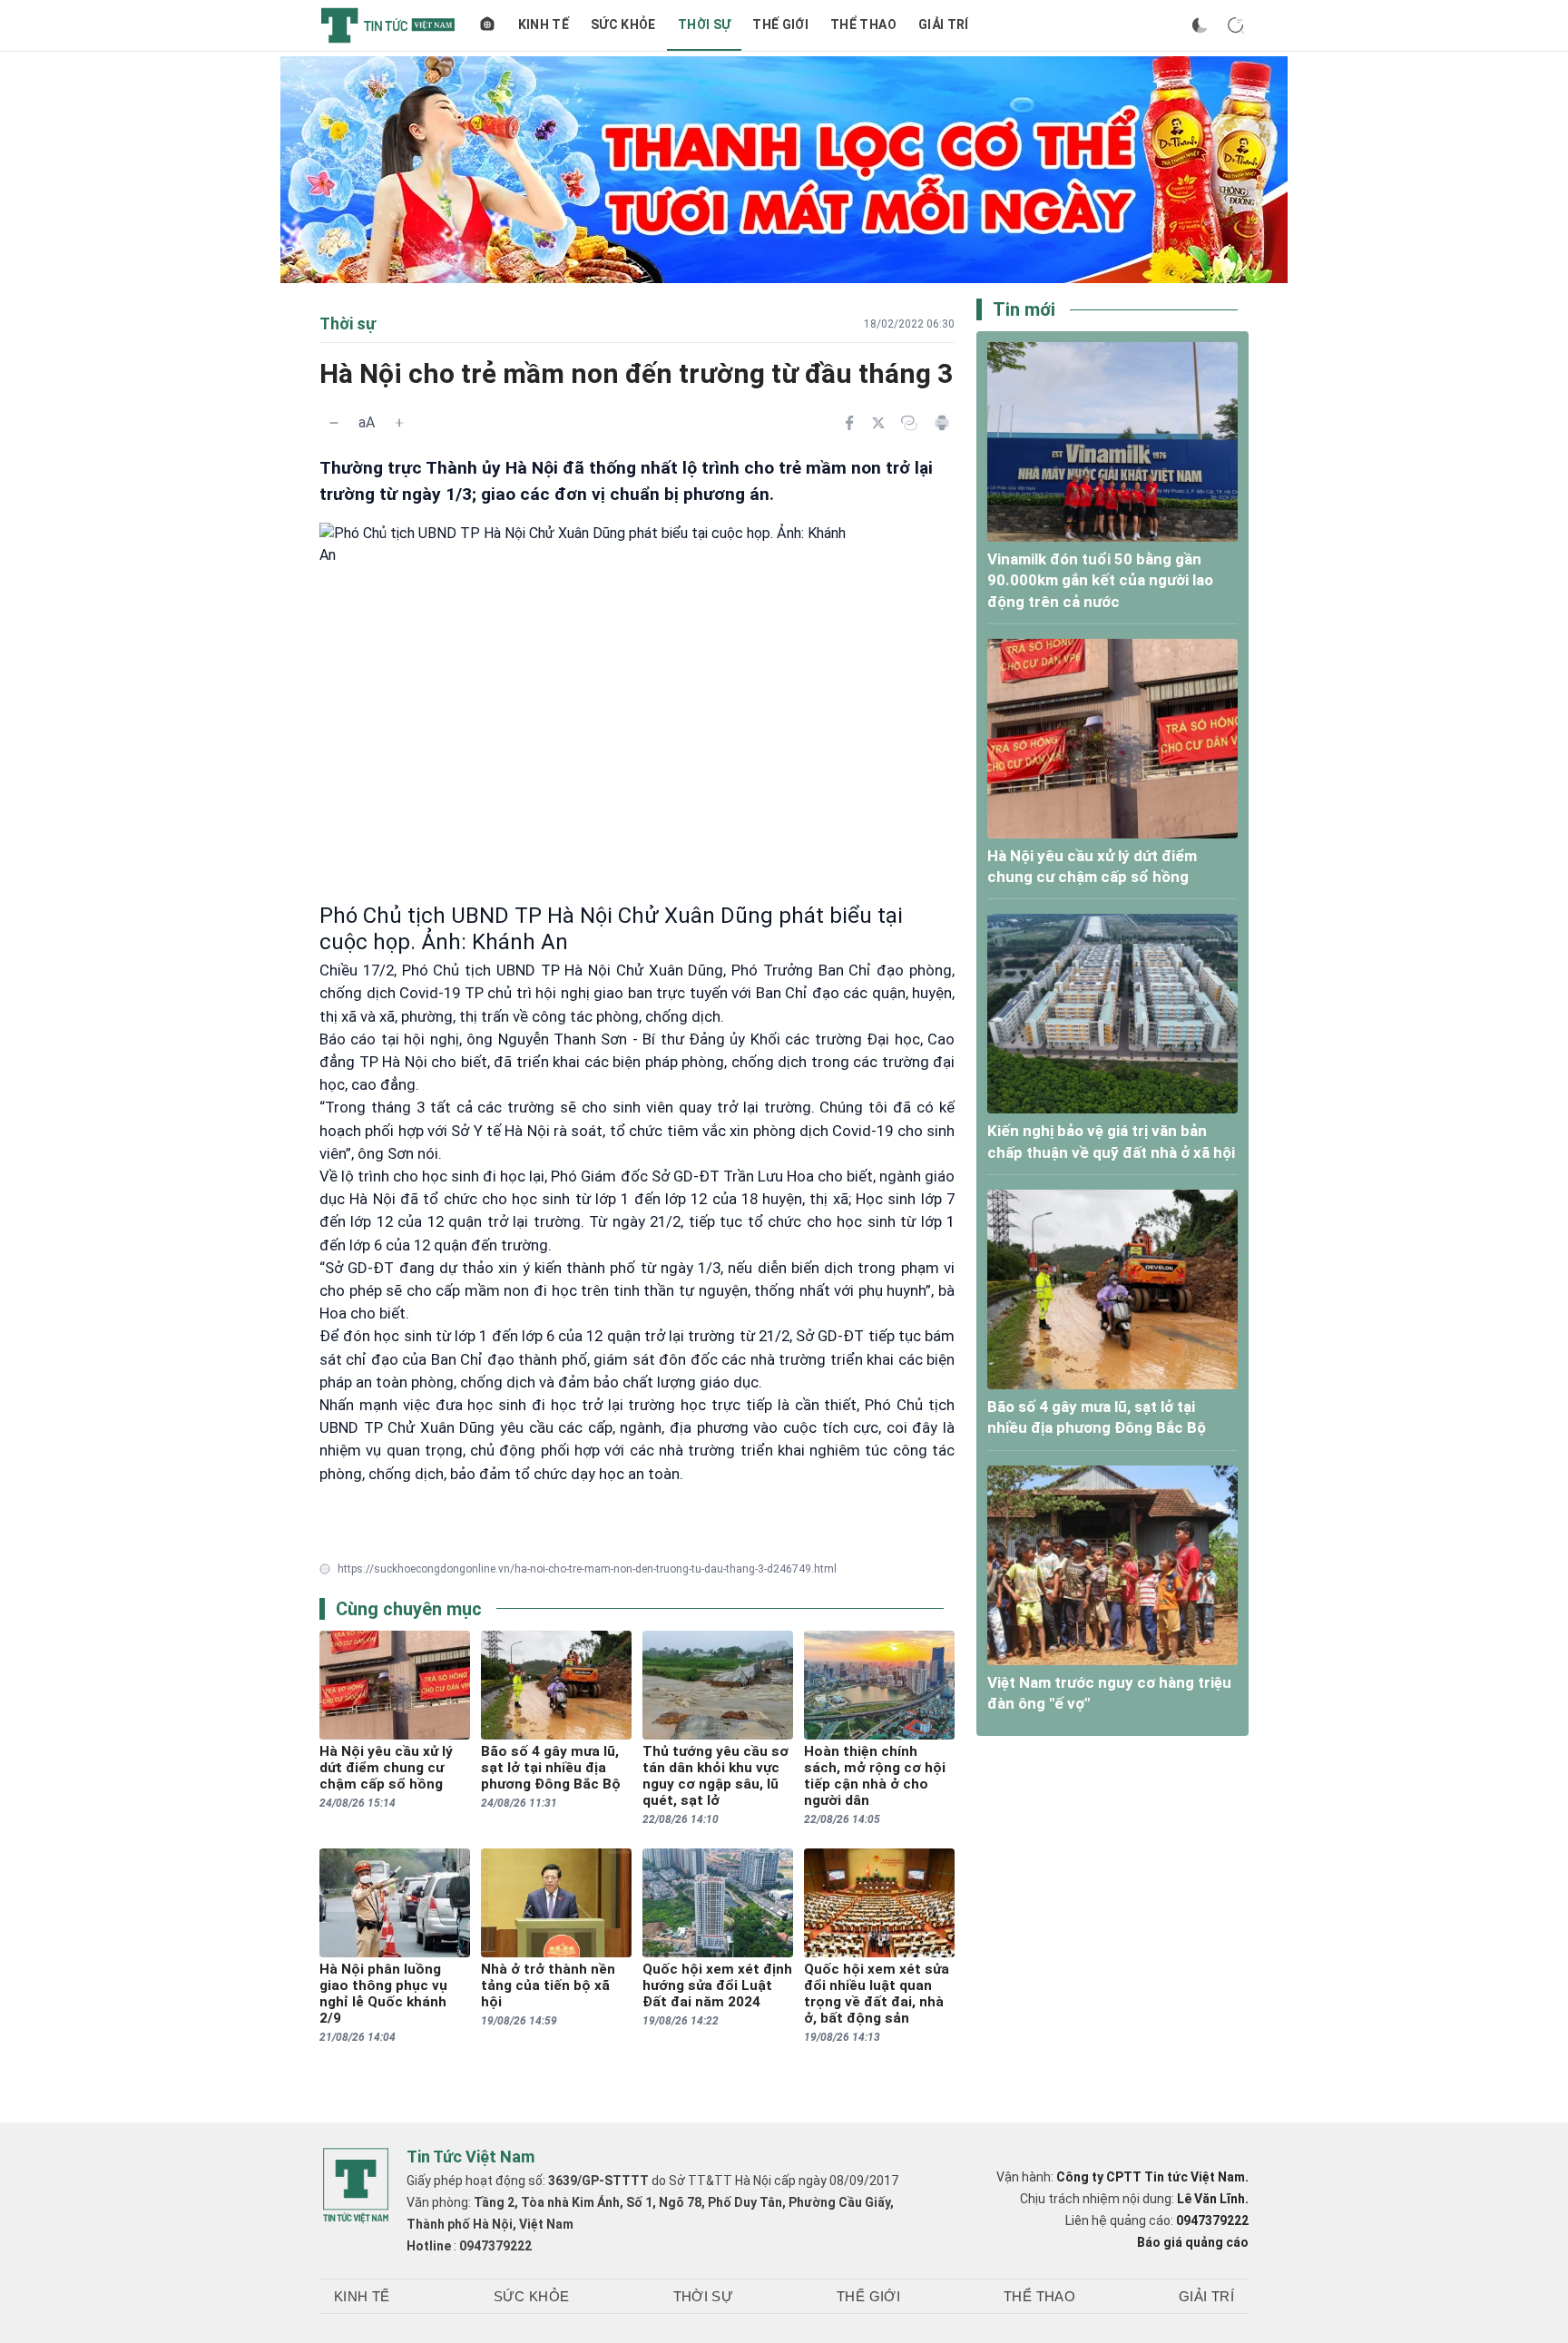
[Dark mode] (1200, 25)
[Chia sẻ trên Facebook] (849, 423)
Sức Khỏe (623, 25)
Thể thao (863, 25)
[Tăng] (399, 423)
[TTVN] (356, 2186)
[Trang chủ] (487, 25)
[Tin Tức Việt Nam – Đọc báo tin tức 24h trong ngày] (388, 25)
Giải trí (944, 25)
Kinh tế (544, 25)
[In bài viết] (942, 423)
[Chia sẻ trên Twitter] (878, 423)
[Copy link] (909, 423)
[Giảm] (334, 423)
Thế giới (780, 25)
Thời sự (704, 25)
